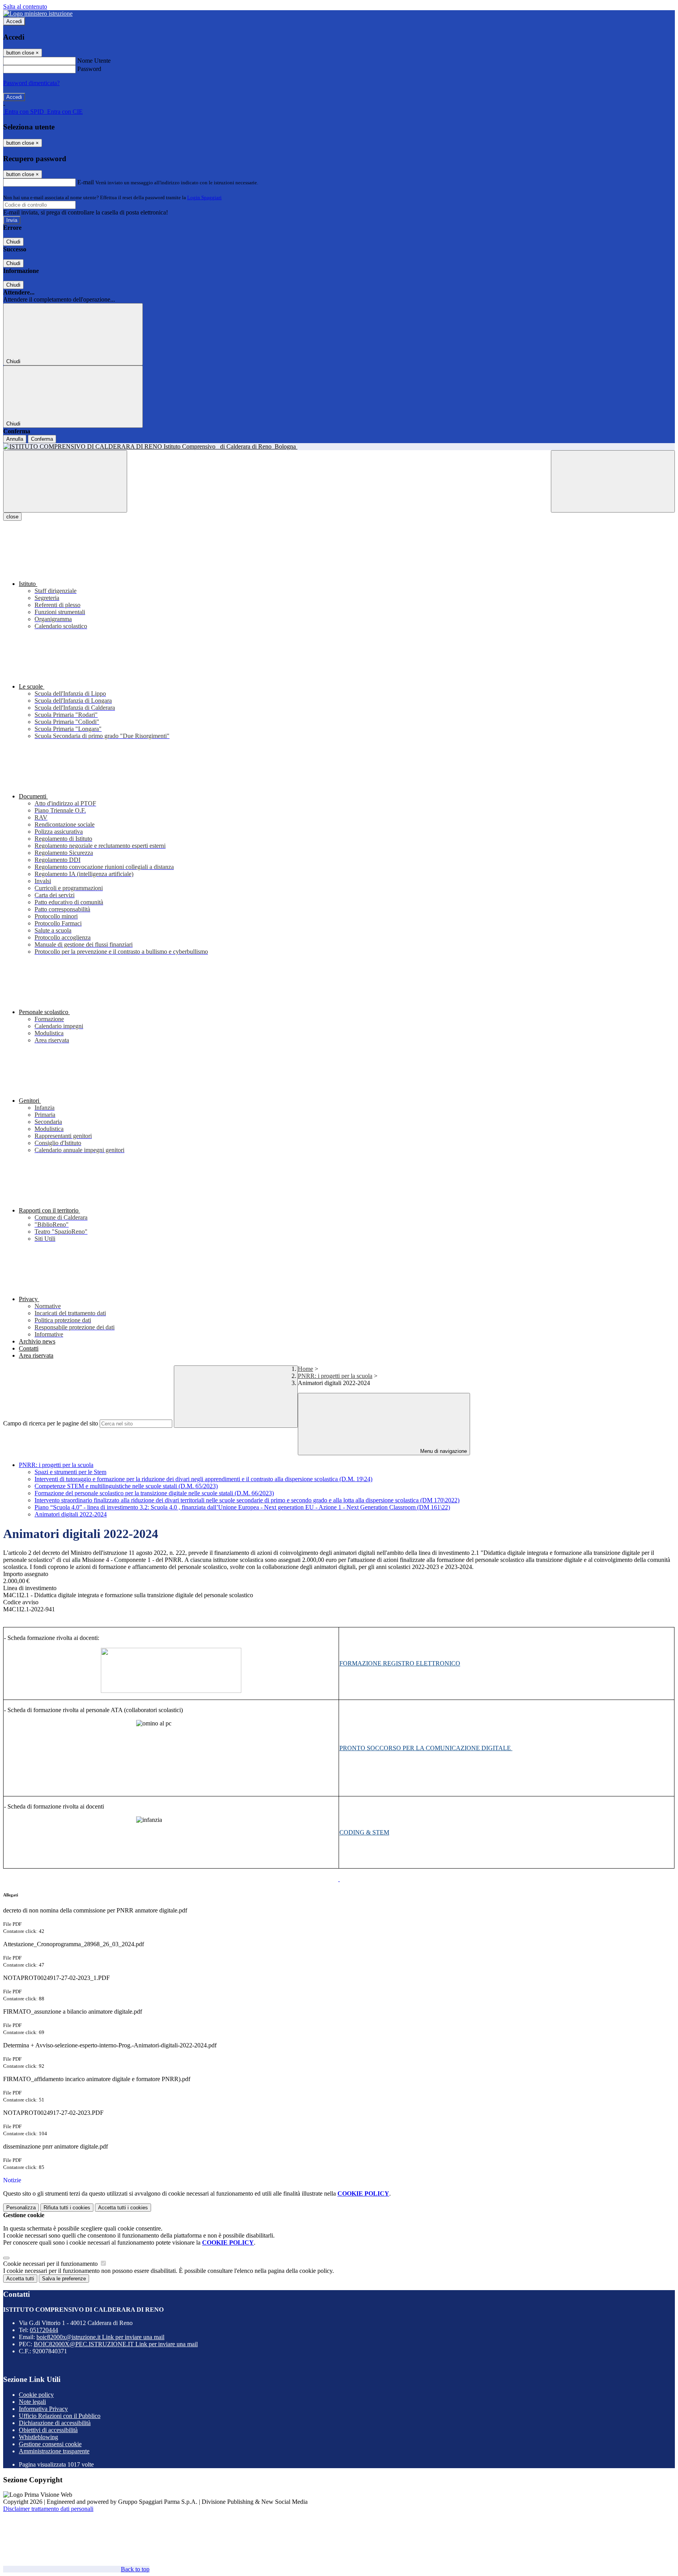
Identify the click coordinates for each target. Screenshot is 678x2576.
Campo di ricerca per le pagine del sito (51, 1423)
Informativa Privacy (43, 2409)
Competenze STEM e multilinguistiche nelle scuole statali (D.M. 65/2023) (126, 1486)
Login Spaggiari (204, 197)
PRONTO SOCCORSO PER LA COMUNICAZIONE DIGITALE (426, 1748)
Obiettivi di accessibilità (48, 2430)
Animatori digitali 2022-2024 (71, 1514)
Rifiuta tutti (67, 2208)
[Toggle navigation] (65, 481)
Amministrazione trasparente (54, 2451)
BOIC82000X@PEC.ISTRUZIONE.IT (116, 2344)
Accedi (14, 21)
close (12, 517)
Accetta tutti (123, 2208)
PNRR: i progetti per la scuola (335, 1376)
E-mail (86, 182)
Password (89, 69)
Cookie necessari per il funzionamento (51, 2264)
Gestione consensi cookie (50, 2444)
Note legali (32, 2402)
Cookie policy (36, 2395)
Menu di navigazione (443, 1451)
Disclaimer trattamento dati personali (48, 2509)
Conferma (42, 439)
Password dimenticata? (31, 83)
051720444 (44, 2330)
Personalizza (21, 2208)
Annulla (15, 439)
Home (305, 1369)
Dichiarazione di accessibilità (55, 2423)
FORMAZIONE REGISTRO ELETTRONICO (400, 1663)
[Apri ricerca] (613, 481)
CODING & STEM (364, 1832)
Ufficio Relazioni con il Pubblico (60, 2416)
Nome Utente (94, 61)
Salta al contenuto (25, 6)
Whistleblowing (38, 2437)
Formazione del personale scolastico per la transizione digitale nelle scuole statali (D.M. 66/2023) (154, 1493)
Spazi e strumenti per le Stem (70, 1472)
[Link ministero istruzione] (38, 14)
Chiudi (13, 242)
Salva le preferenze (64, 2279)
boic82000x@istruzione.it (100, 2337)
